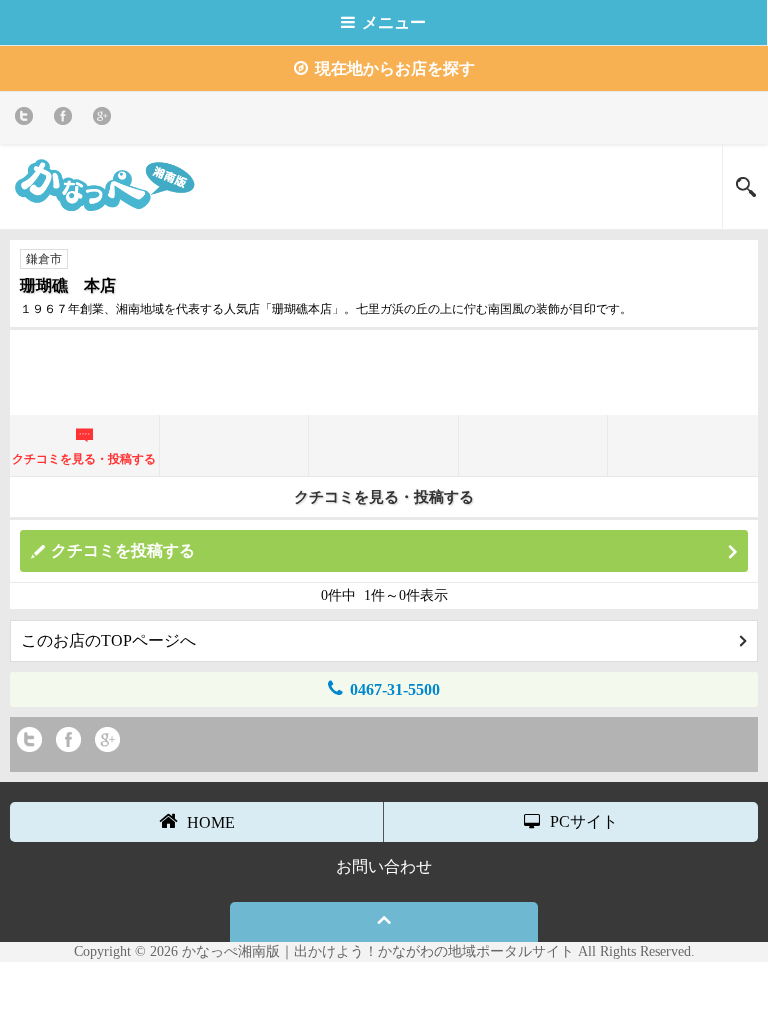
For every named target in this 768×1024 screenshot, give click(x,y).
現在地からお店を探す (395, 68)
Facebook (66, 119)
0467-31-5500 (395, 689)
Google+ (105, 119)
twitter (27, 119)
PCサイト (584, 821)
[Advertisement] (384, 370)
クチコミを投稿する (123, 550)
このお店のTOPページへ (108, 640)
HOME (211, 822)
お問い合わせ (384, 866)
